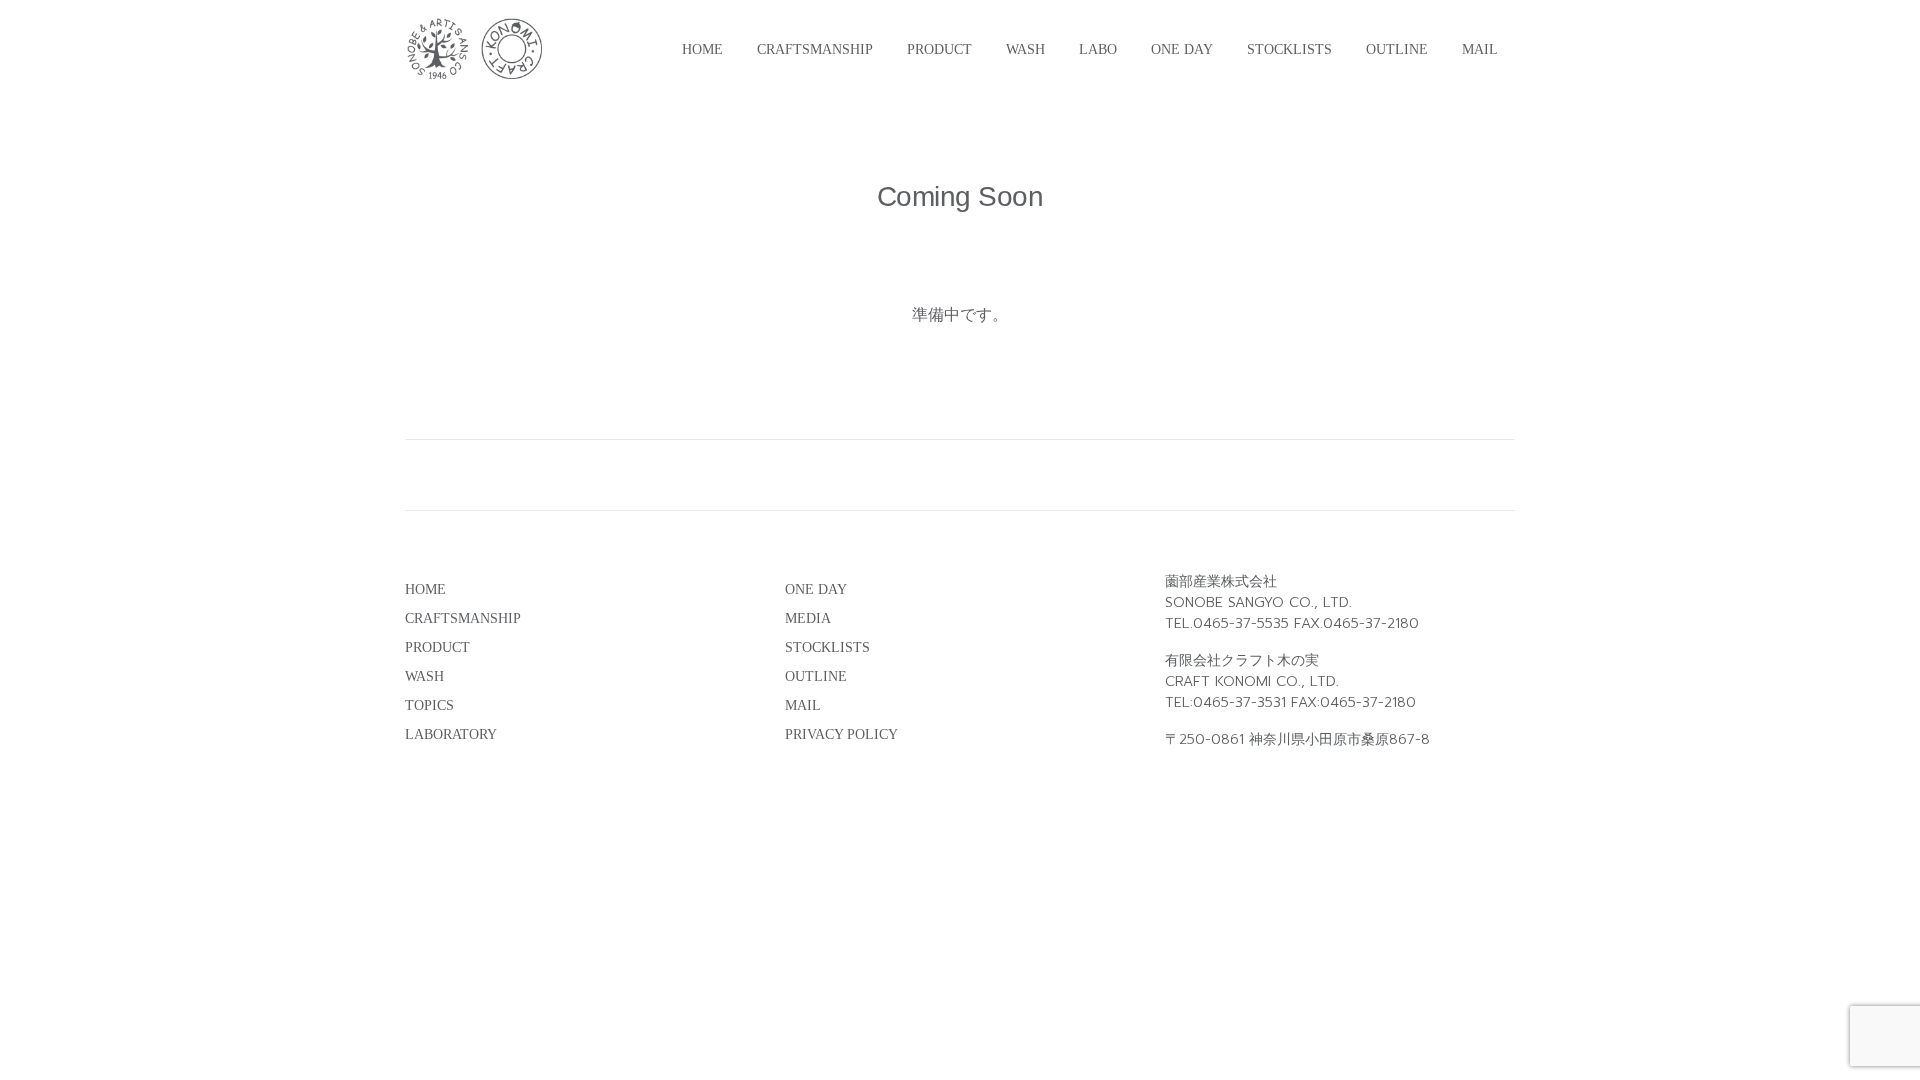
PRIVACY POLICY (841, 734)
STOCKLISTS (1289, 49)
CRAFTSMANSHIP (815, 49)
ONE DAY (1182, 49)
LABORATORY (451, 734)
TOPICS (429, 705)
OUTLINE (1397, 49)
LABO (1098, 49)
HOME (702, 49)
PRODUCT (939, 49)
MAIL (1480, 49)
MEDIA (808, 618)
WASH (1025, 49)
